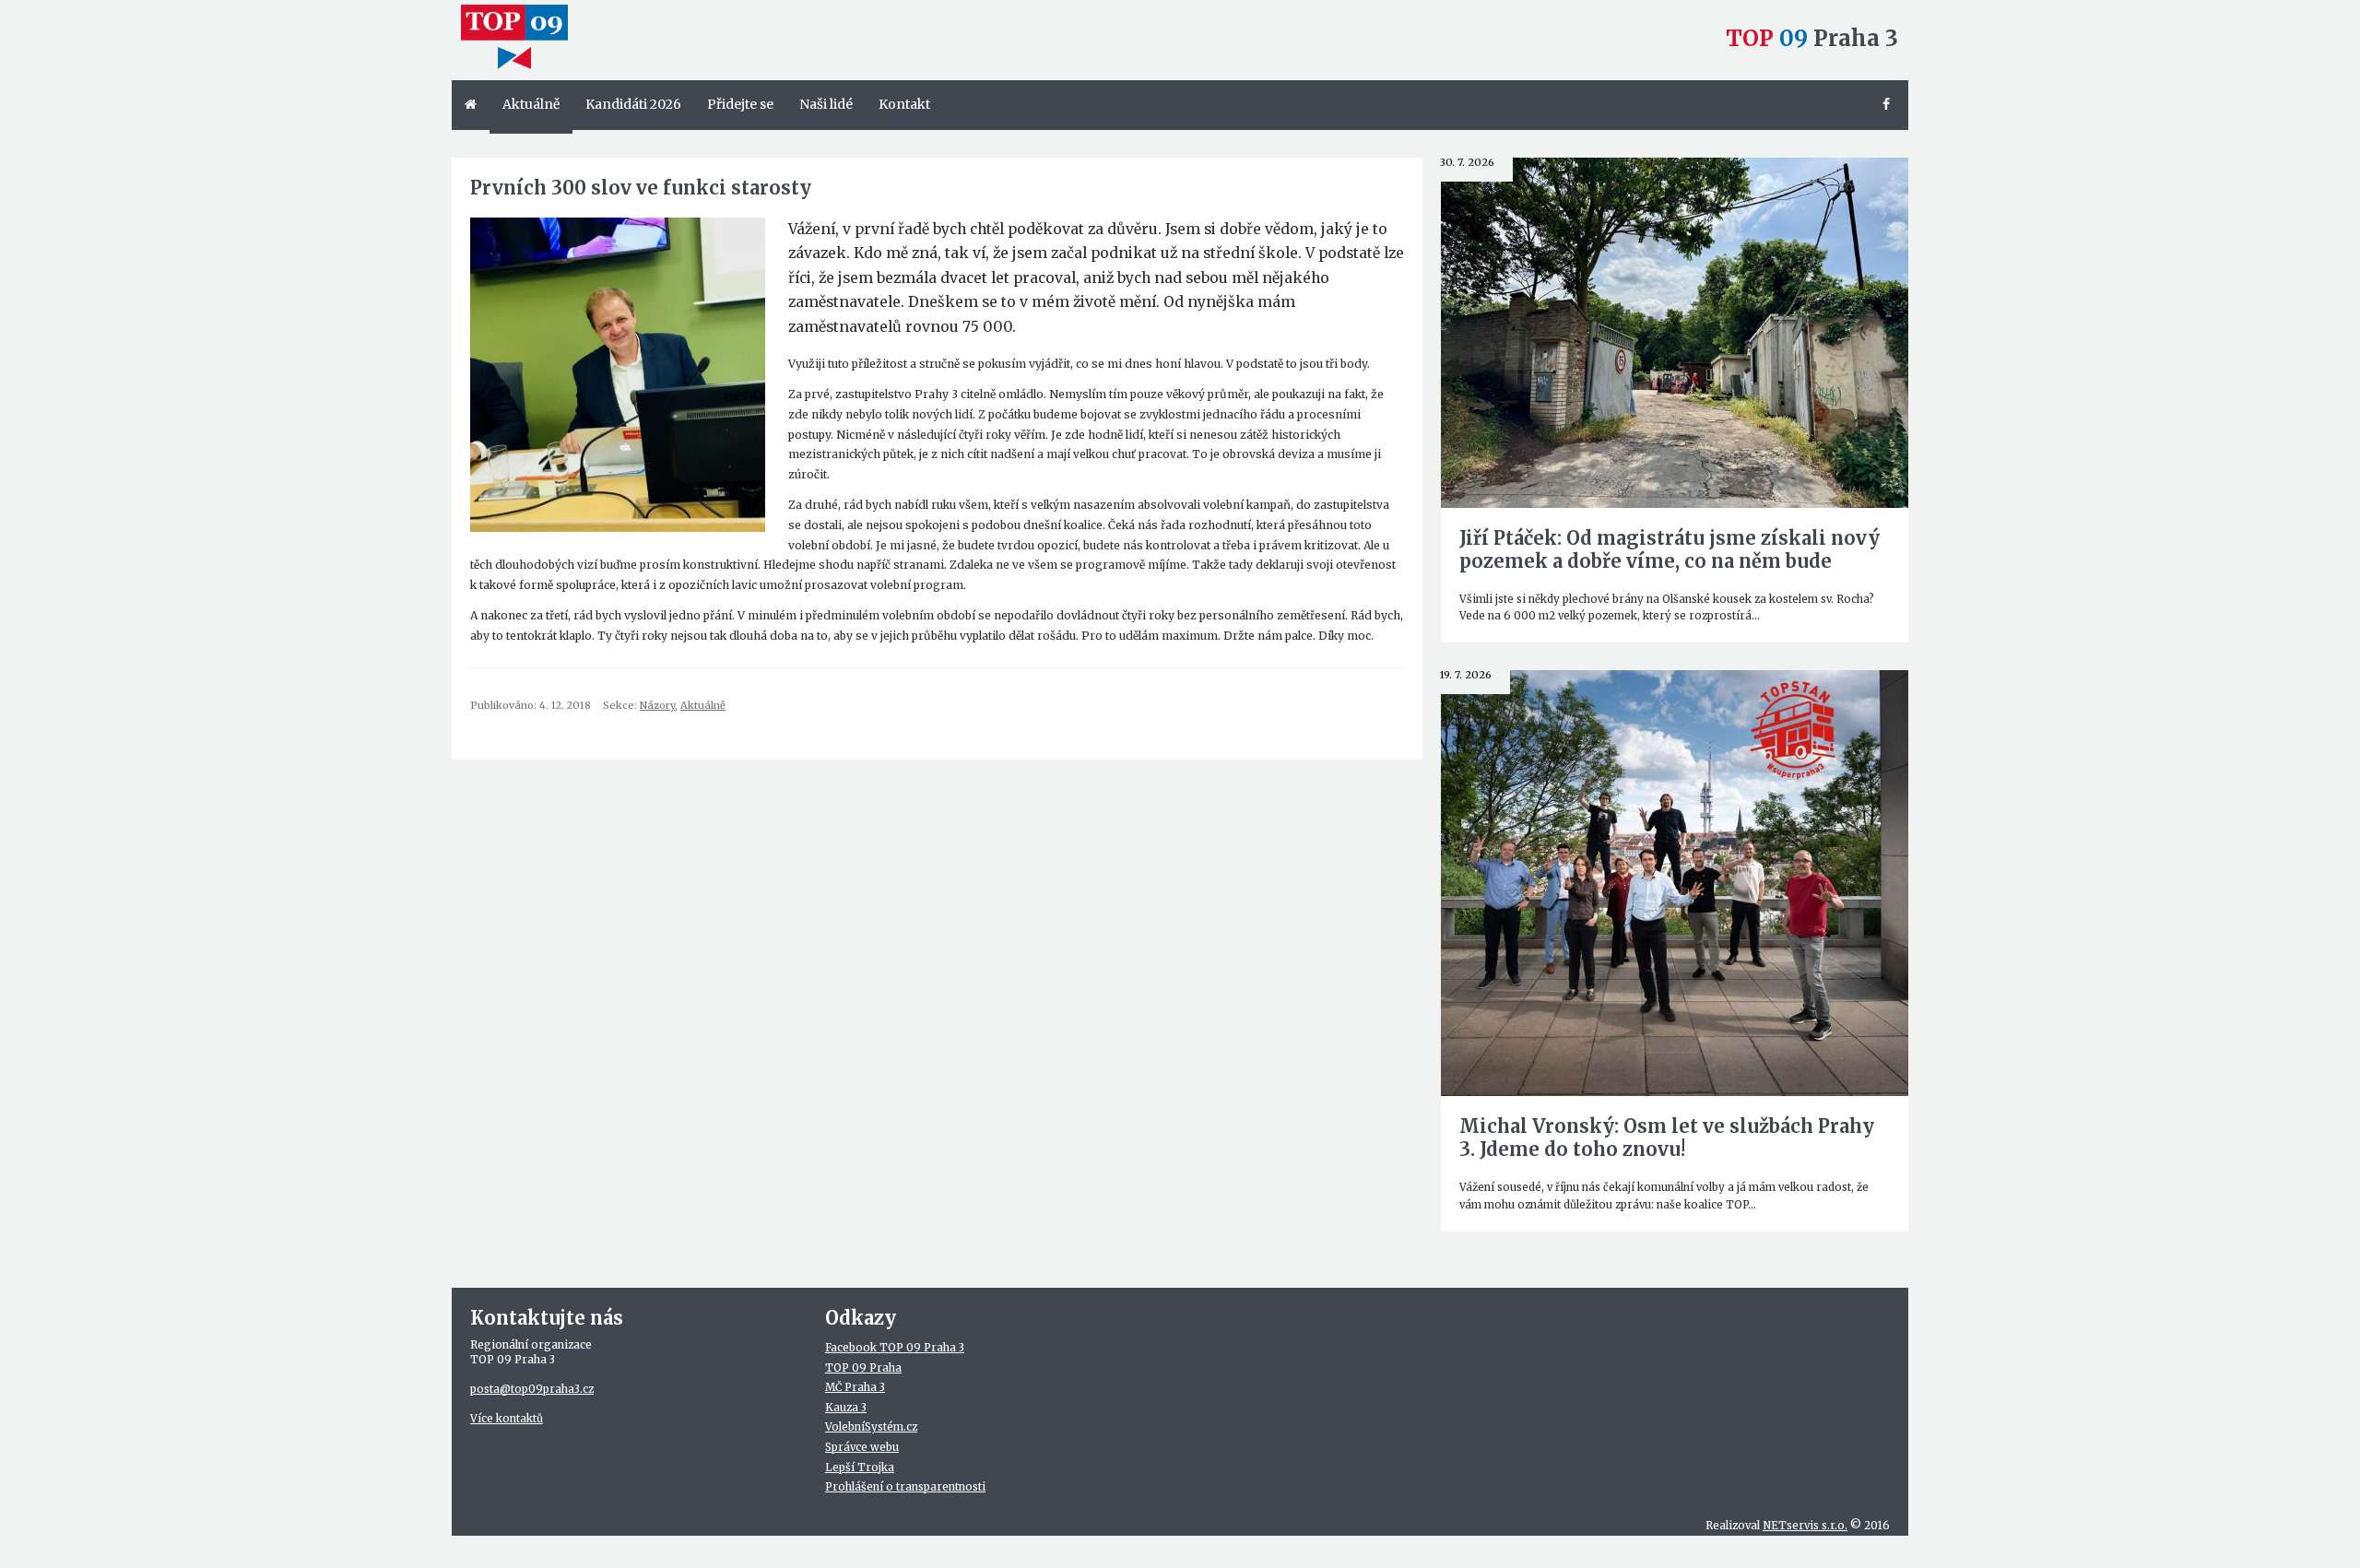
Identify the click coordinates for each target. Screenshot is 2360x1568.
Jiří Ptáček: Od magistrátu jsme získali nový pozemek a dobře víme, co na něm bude (1670, 549)
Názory (657, 705)
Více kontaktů (507, 1419)
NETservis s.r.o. (1805, 1526)
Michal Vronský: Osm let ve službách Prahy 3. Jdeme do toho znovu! (1667, 1138)
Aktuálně (703, 705)
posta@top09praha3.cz (532, 1389)
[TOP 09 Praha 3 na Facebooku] (1889, 105)
